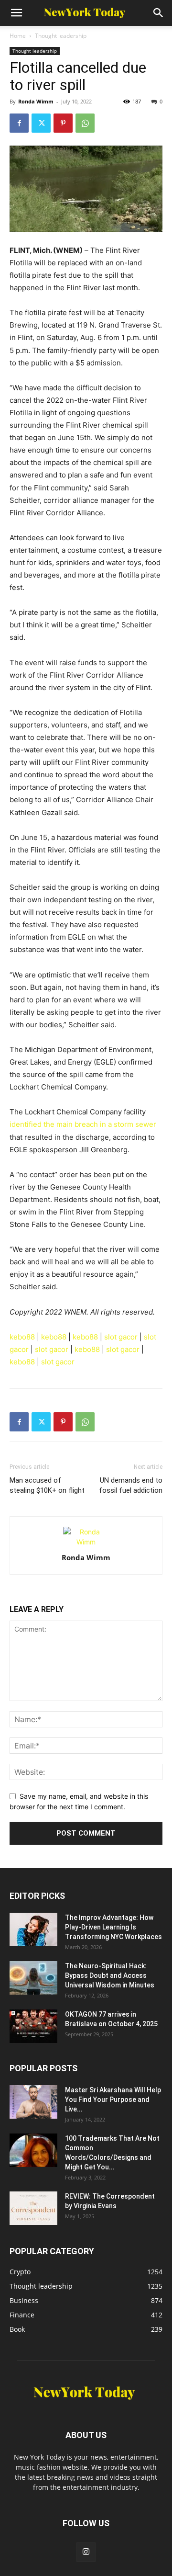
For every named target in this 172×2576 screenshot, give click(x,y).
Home (18, 36)
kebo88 (22, 1337)
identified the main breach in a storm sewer (83, 1124)
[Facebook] (19, 123)
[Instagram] (86, 2552)
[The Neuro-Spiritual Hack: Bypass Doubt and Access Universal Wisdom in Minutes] (33, 1978)
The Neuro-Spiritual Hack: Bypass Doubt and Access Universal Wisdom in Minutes (110, 1975)
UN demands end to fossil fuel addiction (131, 1485)
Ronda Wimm (36, 101)
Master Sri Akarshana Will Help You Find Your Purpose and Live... (113, 2099)
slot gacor (121, 1337)
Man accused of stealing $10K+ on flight (47, 1485)
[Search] (159, 13)
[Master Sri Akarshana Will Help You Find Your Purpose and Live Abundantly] (33, 2102)
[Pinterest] (63, 123)
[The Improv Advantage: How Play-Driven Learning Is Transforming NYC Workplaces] (33, 1929)
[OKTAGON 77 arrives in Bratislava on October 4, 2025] (33, 2026)
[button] (16, 13)
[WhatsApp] (85, 123)
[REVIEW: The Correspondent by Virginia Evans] (33, 2208)
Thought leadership (61, 36)
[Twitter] (41, 123)
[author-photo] (86, 1542)
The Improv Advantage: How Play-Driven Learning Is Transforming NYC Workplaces (113, 1927)
